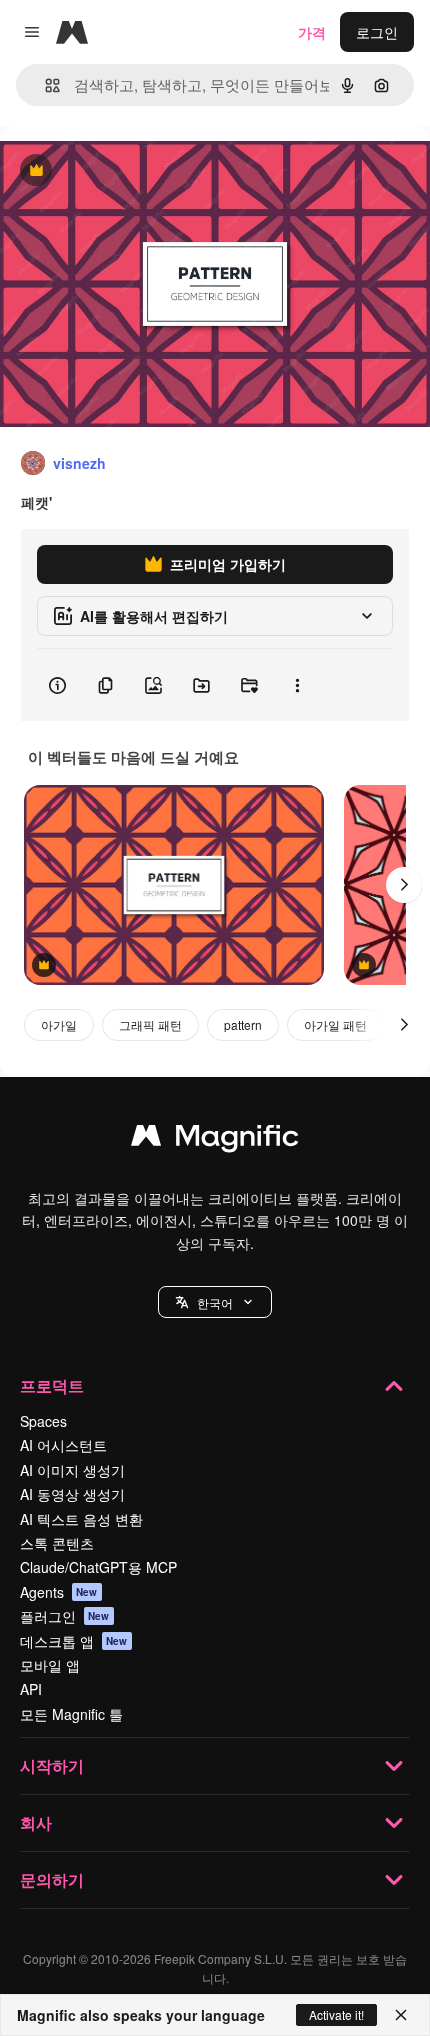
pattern (243, 1024)
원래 (115, 171)
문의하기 (52, 1879)
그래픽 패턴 (150, 1024)
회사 (36, 1822)
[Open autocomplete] (44, 85)
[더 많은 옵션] (297, 685)
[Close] (401, 2015)
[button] (215, 1302)
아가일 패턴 (335, 1024)
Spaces (43, 1421)
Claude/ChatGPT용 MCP (98, 1567)
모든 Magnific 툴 (71, 1714)
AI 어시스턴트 (63, 1445)
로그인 (377, 32)
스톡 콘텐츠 (57, 1543)
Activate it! (336, 2014)
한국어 (215, 1302)
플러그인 (65, 1616)
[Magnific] (215, 1140)
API (31, 1689)
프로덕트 (52, 1385)
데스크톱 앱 (74, 1641)
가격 (312, 32)
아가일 (59, 1024)
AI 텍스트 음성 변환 (81, 1519)
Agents (59, 1592)
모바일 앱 (50, 1665)
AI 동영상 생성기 (72, 1494)
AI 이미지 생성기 (72, 1470)
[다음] (404, 885)
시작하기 (52, 1765)
